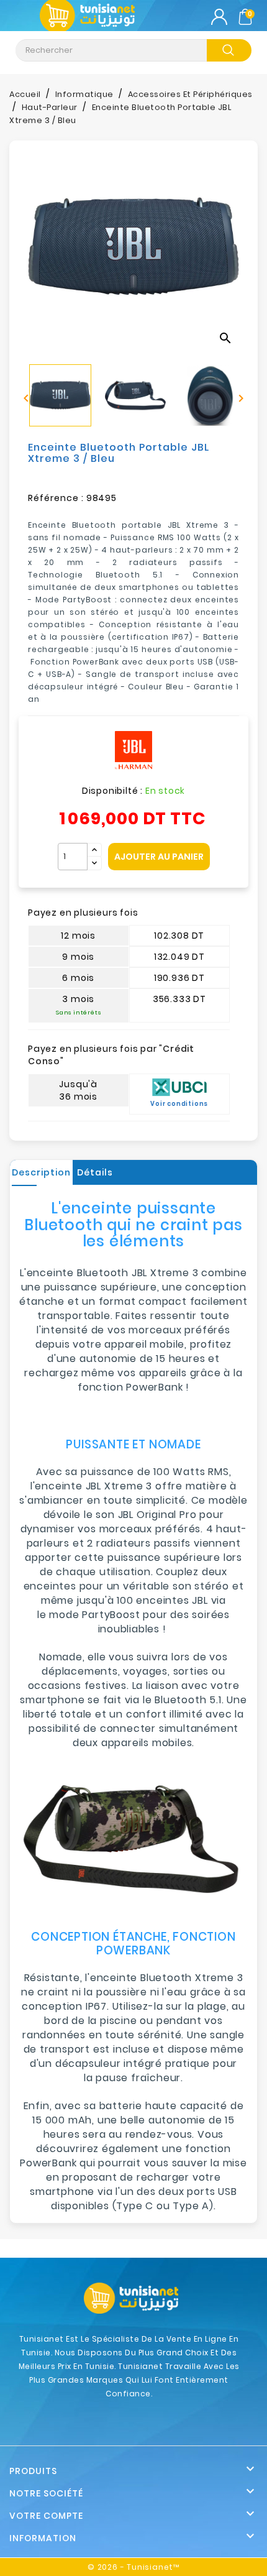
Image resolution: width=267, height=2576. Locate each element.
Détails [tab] (95, 1172)
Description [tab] (41, 1172)
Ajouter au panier (159, 857)
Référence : (56, 498)
